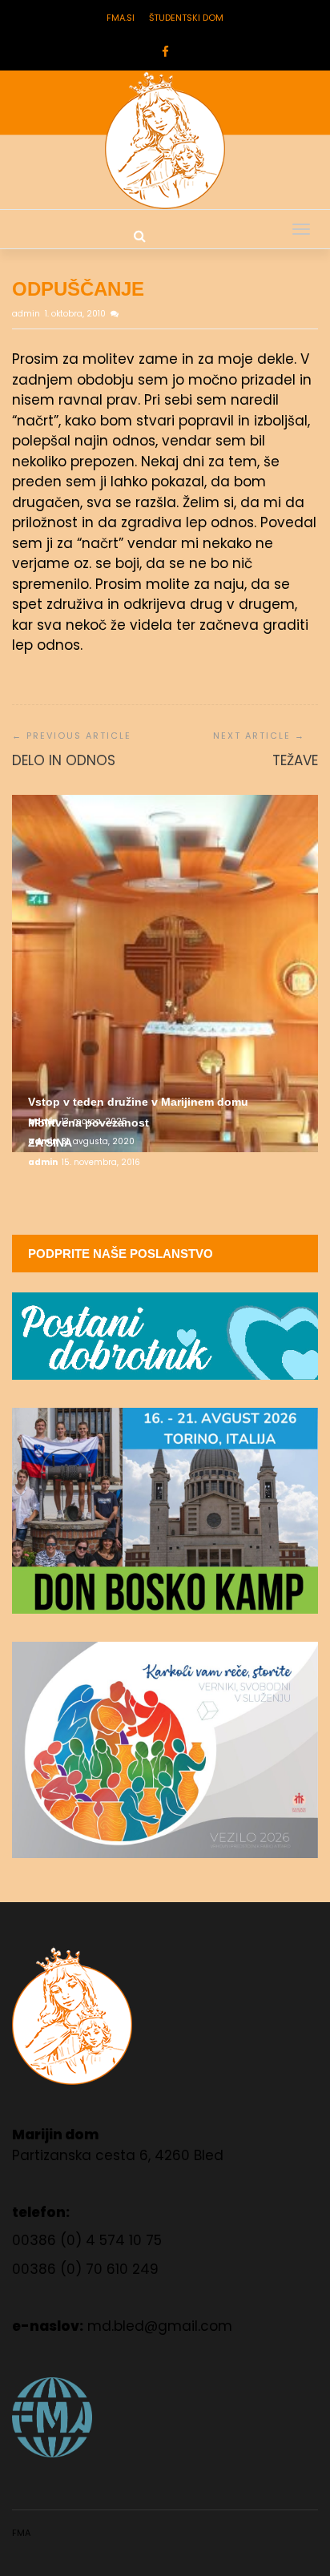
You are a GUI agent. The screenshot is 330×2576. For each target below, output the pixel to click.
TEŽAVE (295, 760)
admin (27, 314)
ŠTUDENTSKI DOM (186, 18)
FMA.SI (121, 18)
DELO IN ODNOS (64, 760)
